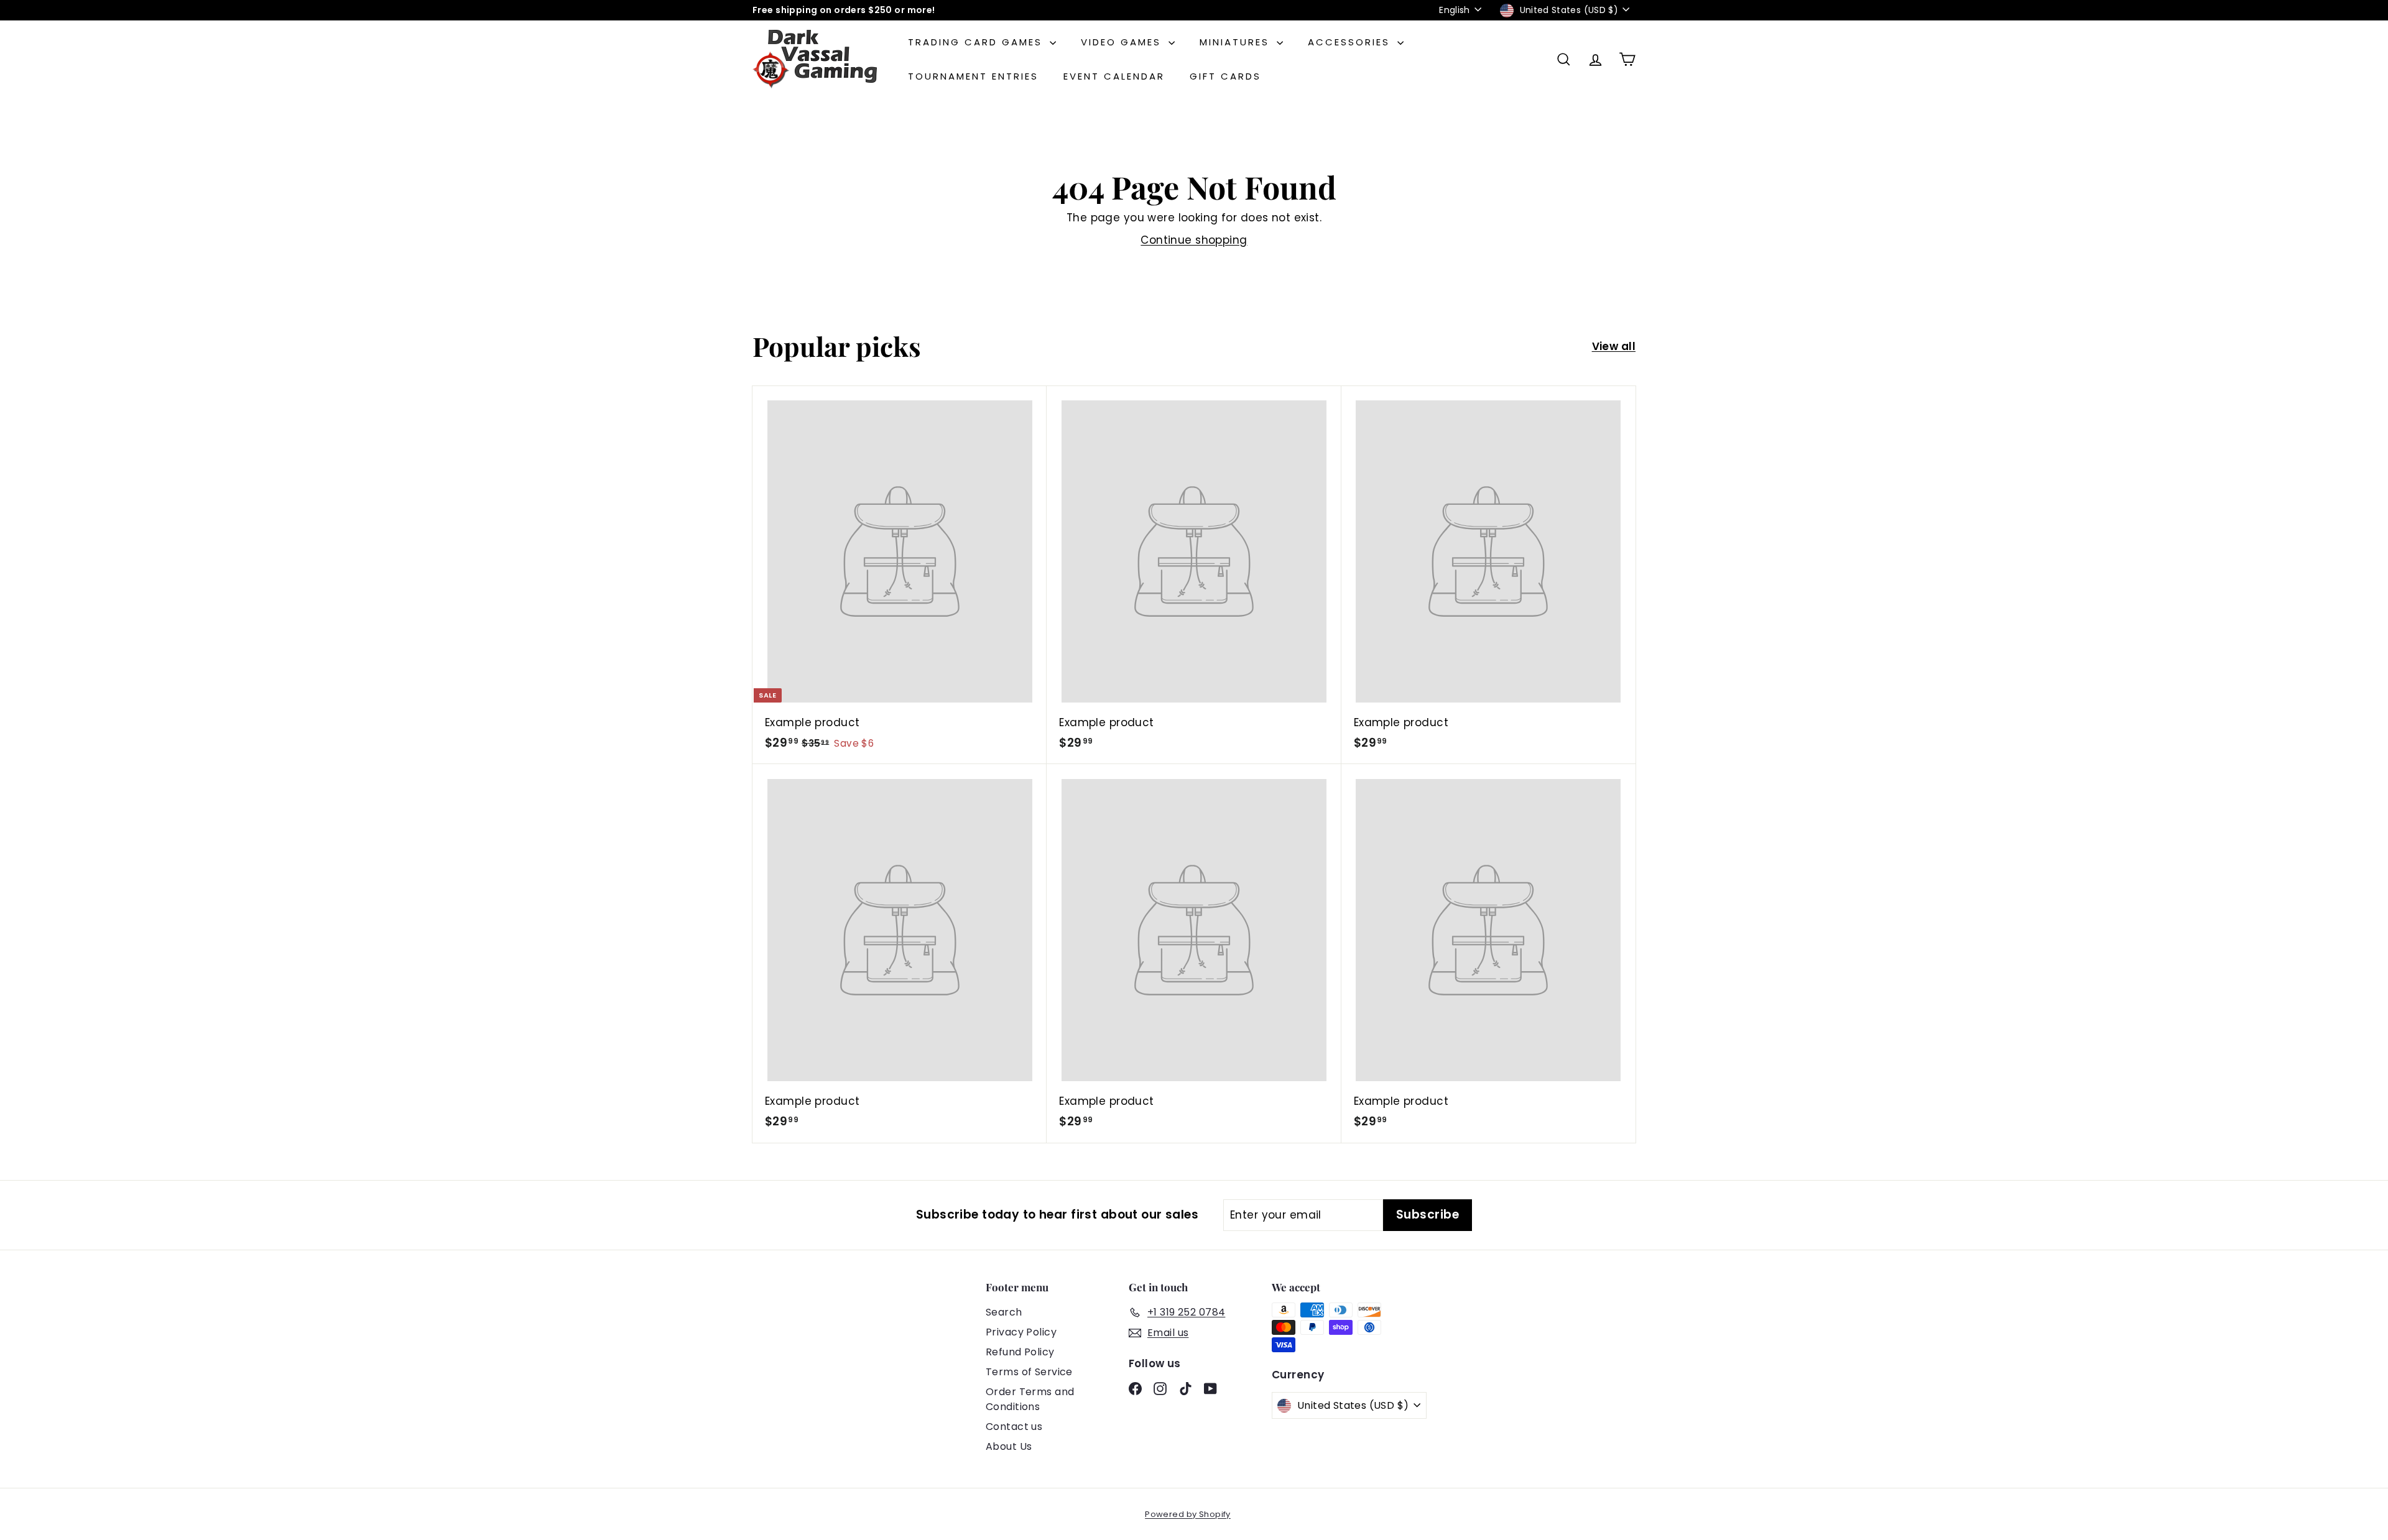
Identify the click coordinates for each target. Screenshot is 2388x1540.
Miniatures (1237, 42)
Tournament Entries (973, 76)
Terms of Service (1029, 1372)
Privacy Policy (1021, 1332)
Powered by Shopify (1188, 1514)
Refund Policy (1020, 1352)
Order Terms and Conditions (1030, 1399)
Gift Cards (1225, 76)
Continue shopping (1194, 240)
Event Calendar (1114, 76)
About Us (1009, 1446)
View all (1614, 346)
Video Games (1123, 42)
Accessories (1351, 42)
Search (1004, 1312)
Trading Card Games (977, 42)
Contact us (1014, 1427)
